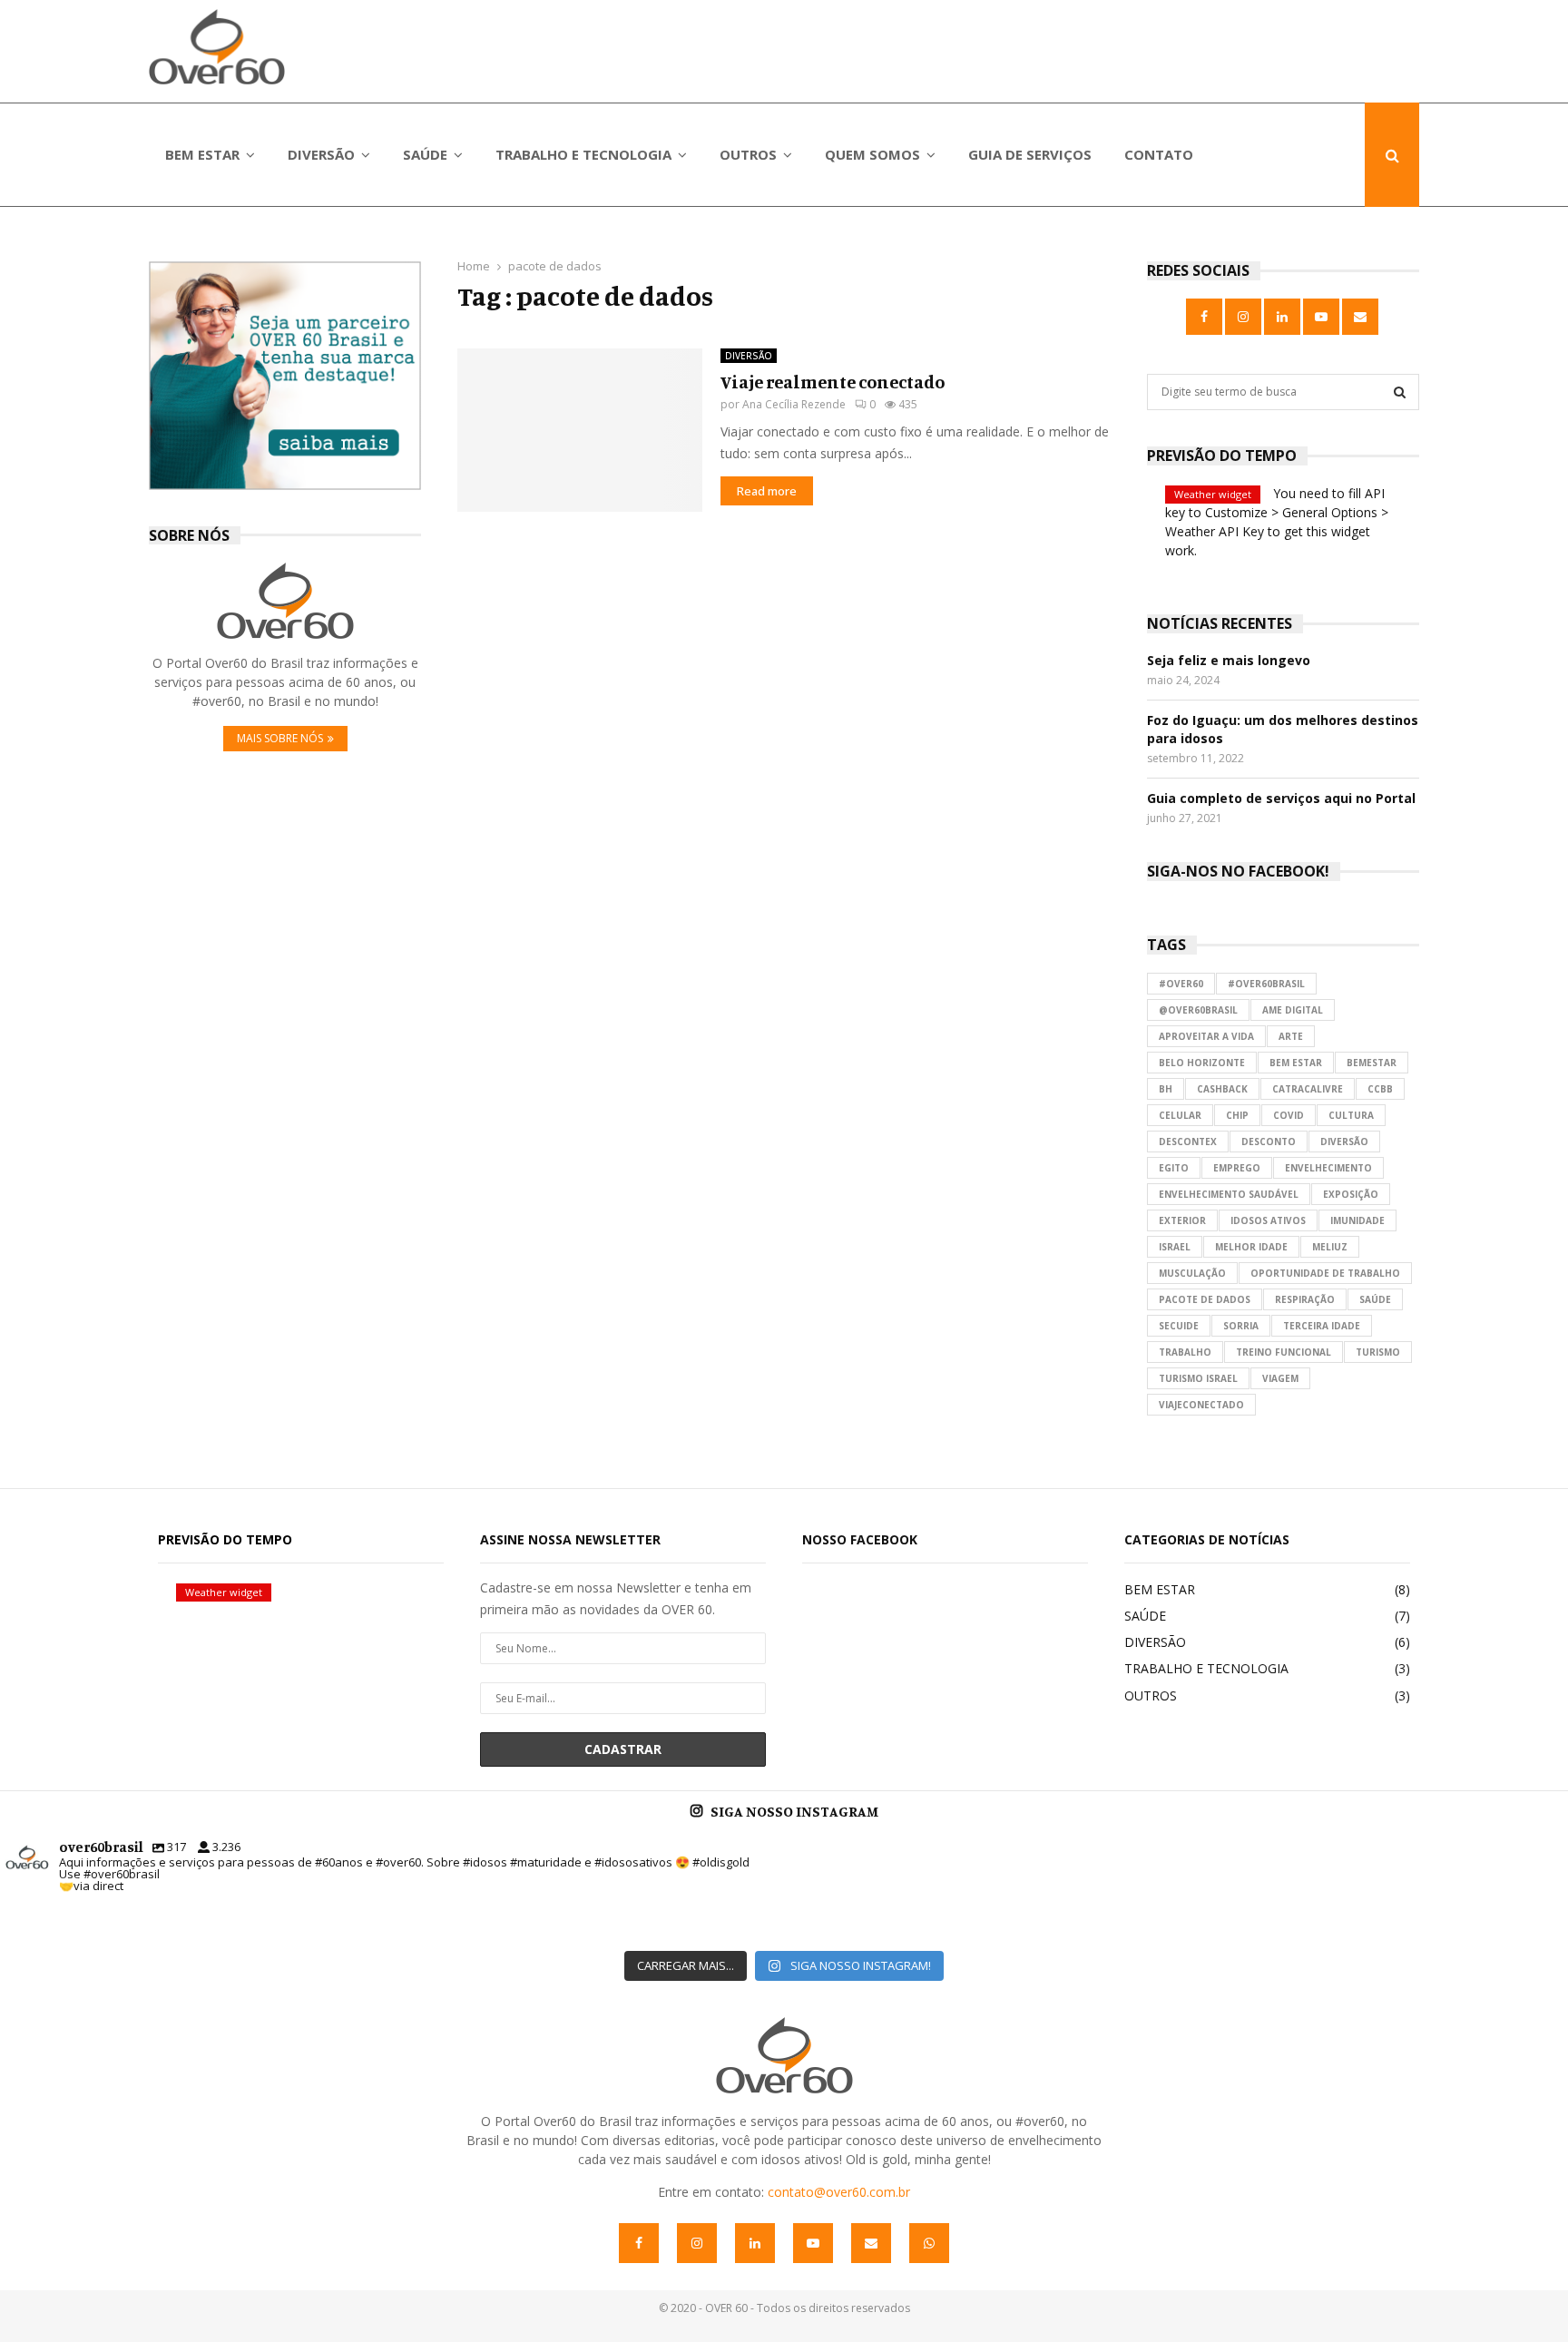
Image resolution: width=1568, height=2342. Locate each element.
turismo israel (1198, 1378)
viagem (1280, 1378)
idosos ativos (1268, 1220)
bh (1166, 1089)
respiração (1305, 1299)
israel (1175, 1247)
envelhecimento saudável (1229, 1194)
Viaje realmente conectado (833, 382)
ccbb (1380, 1089)
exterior (1182, 1220)
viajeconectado (1201, 1405)
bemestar (1372, 1063)
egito (1174, 1168)
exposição (1351, 1194)
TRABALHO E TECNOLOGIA (583, 154)
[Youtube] (813, 2243)
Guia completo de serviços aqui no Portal (1281, 798)
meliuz (1330, 1247)
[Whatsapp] (929, 2243)
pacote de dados (1205, 1299)
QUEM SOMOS (872, 154)
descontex (1188, 1142)
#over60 (1181, 984)
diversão (1344, 1142)
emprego (1237, 1168)
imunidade (1357, 1220)
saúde (1375, 1299)
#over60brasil (1266, 984)
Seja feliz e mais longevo (1229, 660)
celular (1180, 1115)
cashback (1222, 1089)
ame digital (1293, 1010)
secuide (1179, 1326)
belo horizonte (1202, 1063)
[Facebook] (639, 2243)
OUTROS (748, 154)
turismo (1378, 1352)
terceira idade (1322, 1326)
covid (1289, 1115)
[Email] (871, 2243)
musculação (1192, 1273)
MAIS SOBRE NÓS (280, 738)
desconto (1269, 1142)
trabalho (1185, 1352)
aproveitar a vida (1206, 1036)
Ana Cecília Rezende (794, 404)
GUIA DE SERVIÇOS (1030, 154)
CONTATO (1159, 154)
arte (1291, 1036)
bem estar (1296, 1063)
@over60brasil (1198, 1010)
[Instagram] (697, 2243)
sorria (1241, 1326)
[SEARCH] (1400, 392)
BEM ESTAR (202, 154)
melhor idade (1251, 1247)
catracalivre (1308, 1089)
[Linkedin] (755, 2243)
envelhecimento (1328, 1168)
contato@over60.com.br (839, 2192)
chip (1237, 1115)
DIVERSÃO (321, 154)
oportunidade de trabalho (1325, 1273)
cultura (1351, 1115)
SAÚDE (425, 154)
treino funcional (1284, 1352)
